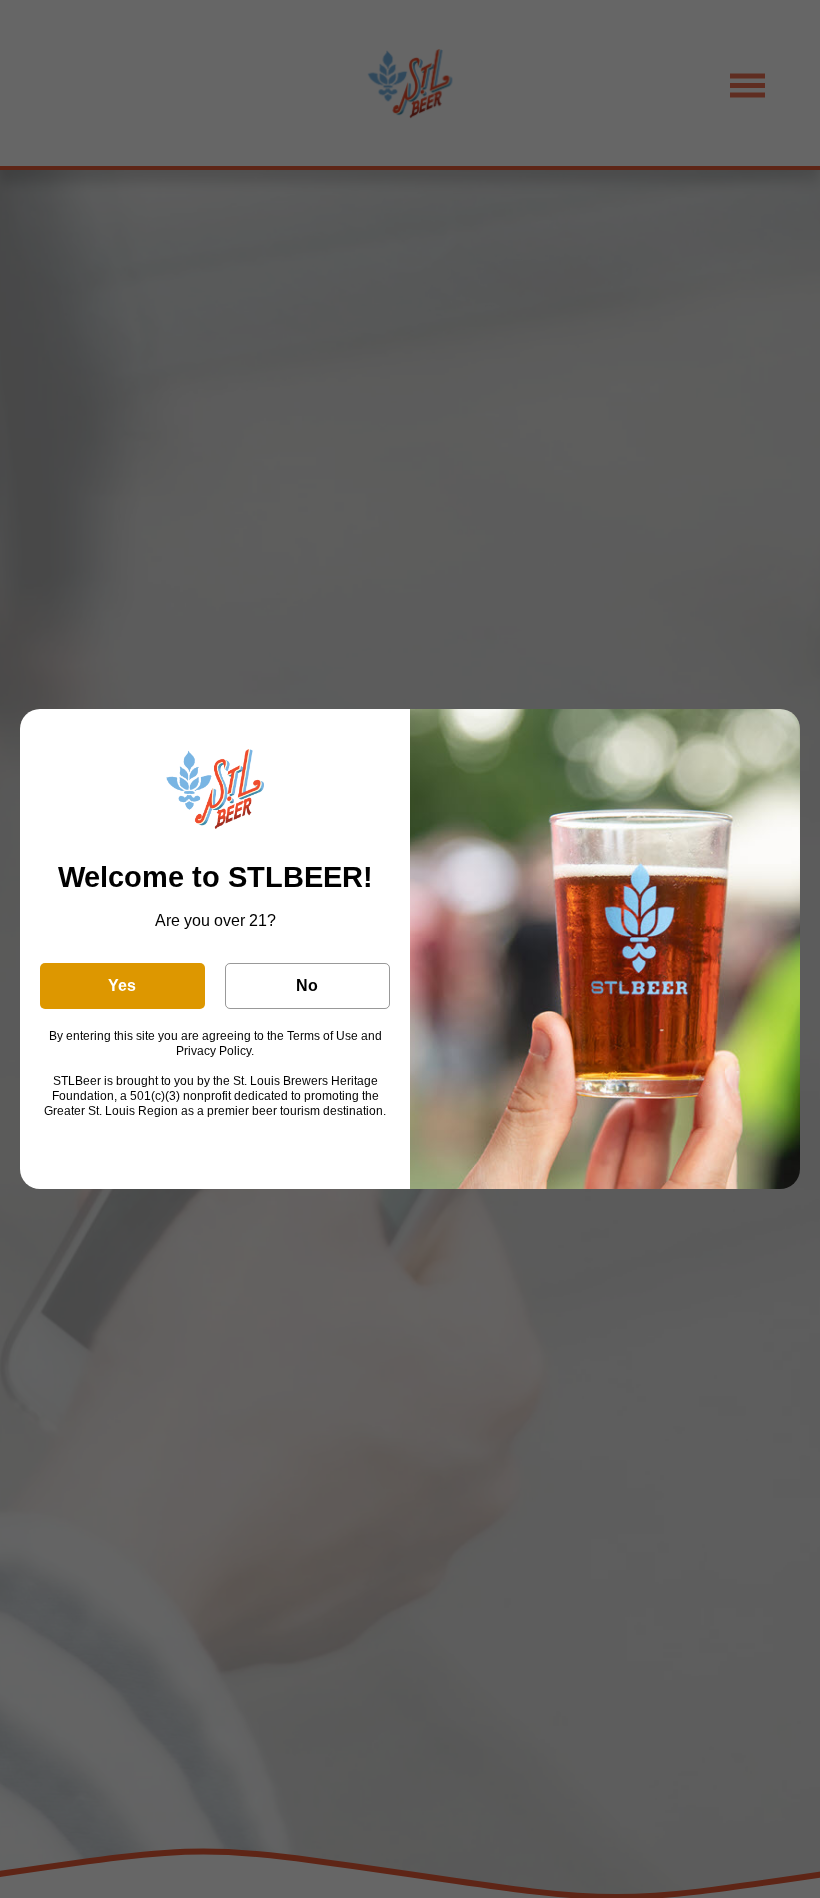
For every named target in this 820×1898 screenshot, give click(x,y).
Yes (122, 985)
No (307, 985)
